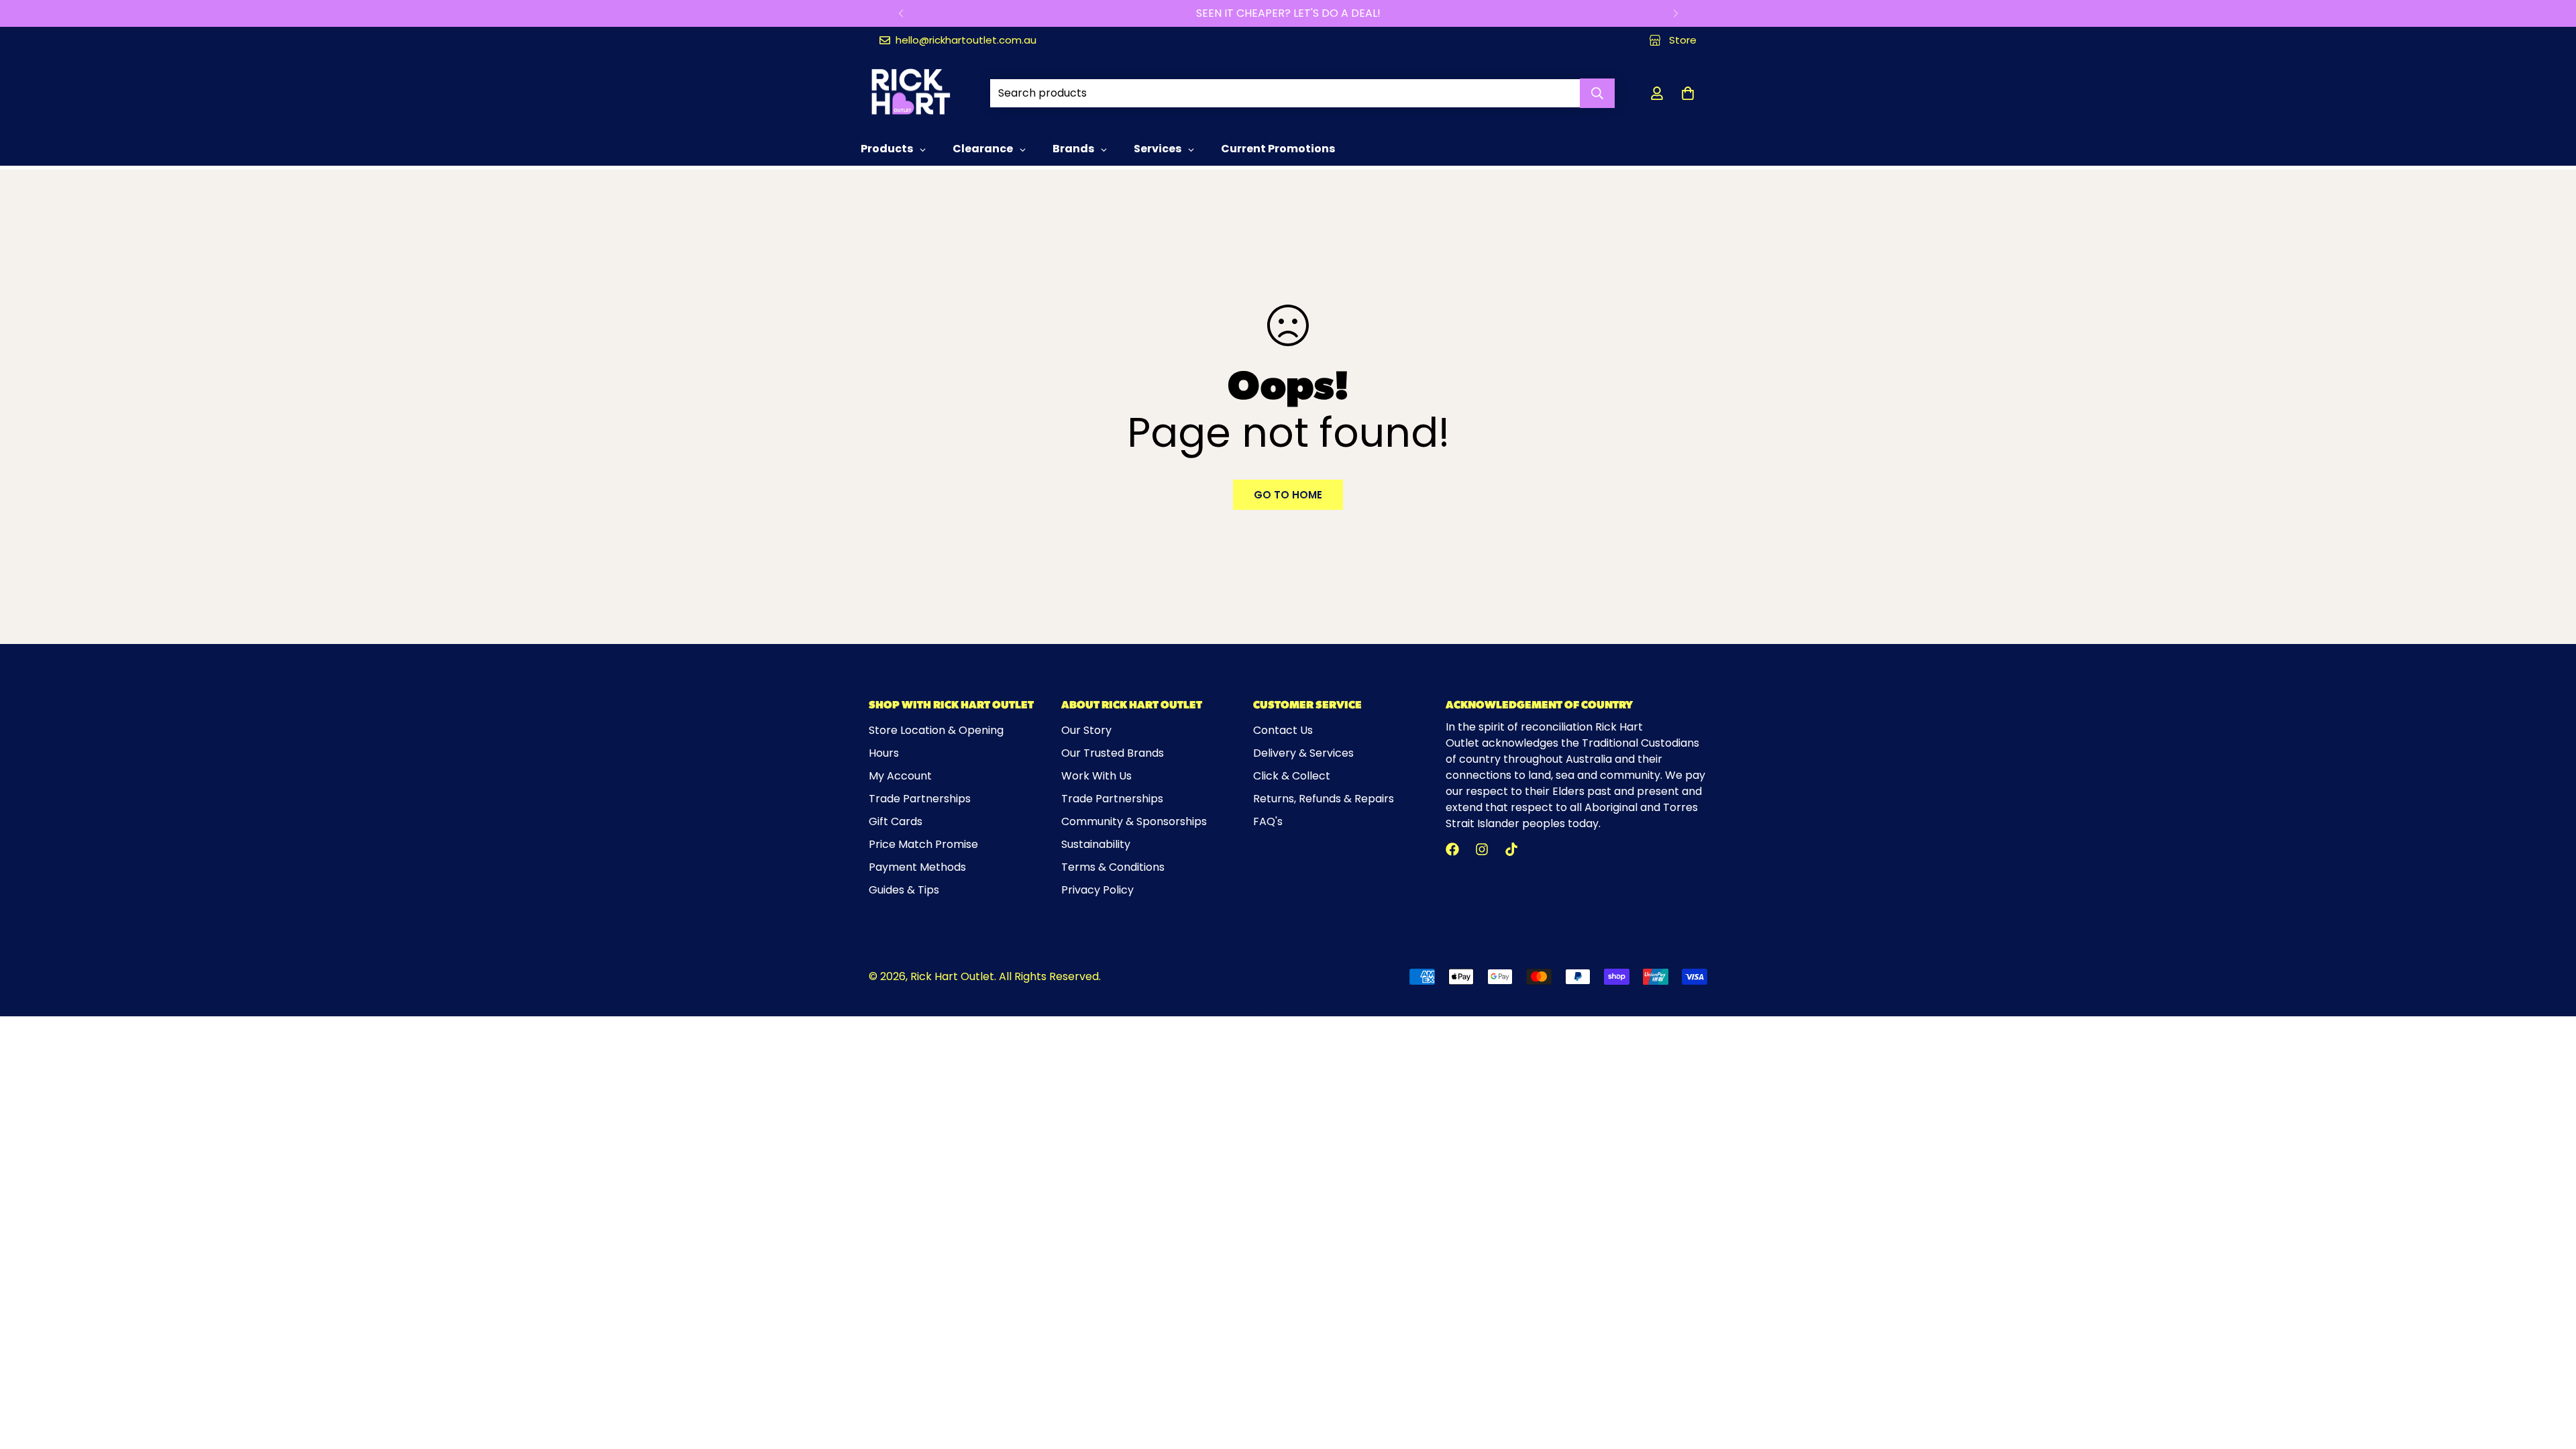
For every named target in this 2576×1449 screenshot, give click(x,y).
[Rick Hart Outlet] (911, 93)
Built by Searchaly (1288, 1011)
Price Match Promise (923, 844)
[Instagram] (1482, 849)
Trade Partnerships (920, 799)
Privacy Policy (1097, 890)
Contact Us (1283, 730)
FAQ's (1268, 821)
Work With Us (1096, 776)
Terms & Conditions (1113, 867)
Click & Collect (1292, 776)
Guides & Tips (904, 890)
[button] (1688, 93)
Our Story (1086, 730)
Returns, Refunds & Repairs (1324, 799)
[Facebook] (1452, 849)
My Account (900, 776)
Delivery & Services (1303, 753)
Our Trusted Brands (1113, 753)
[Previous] (901, 13)
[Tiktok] (1511, 849)
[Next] (1675, 13)
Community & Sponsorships (1134, 821)
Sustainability (1096, 844)
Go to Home (1288, 495)
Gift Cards (896, 821)
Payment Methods (917, 867)
